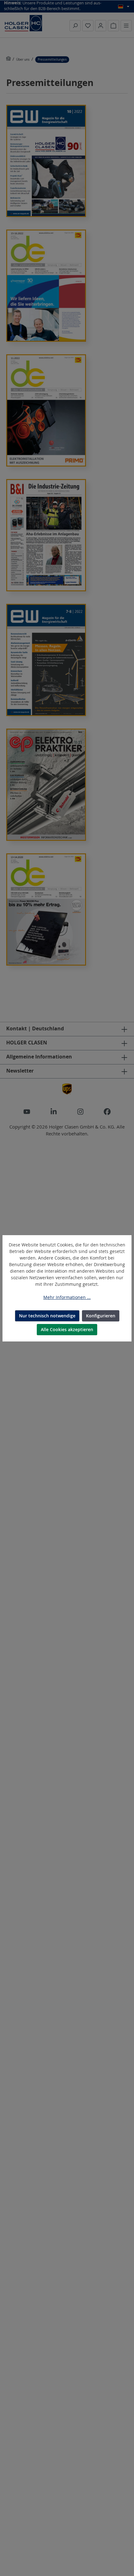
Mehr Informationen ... (67, 1297)
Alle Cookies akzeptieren (67, 1329)
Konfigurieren (101, 1316)
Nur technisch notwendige (47, 1316)
